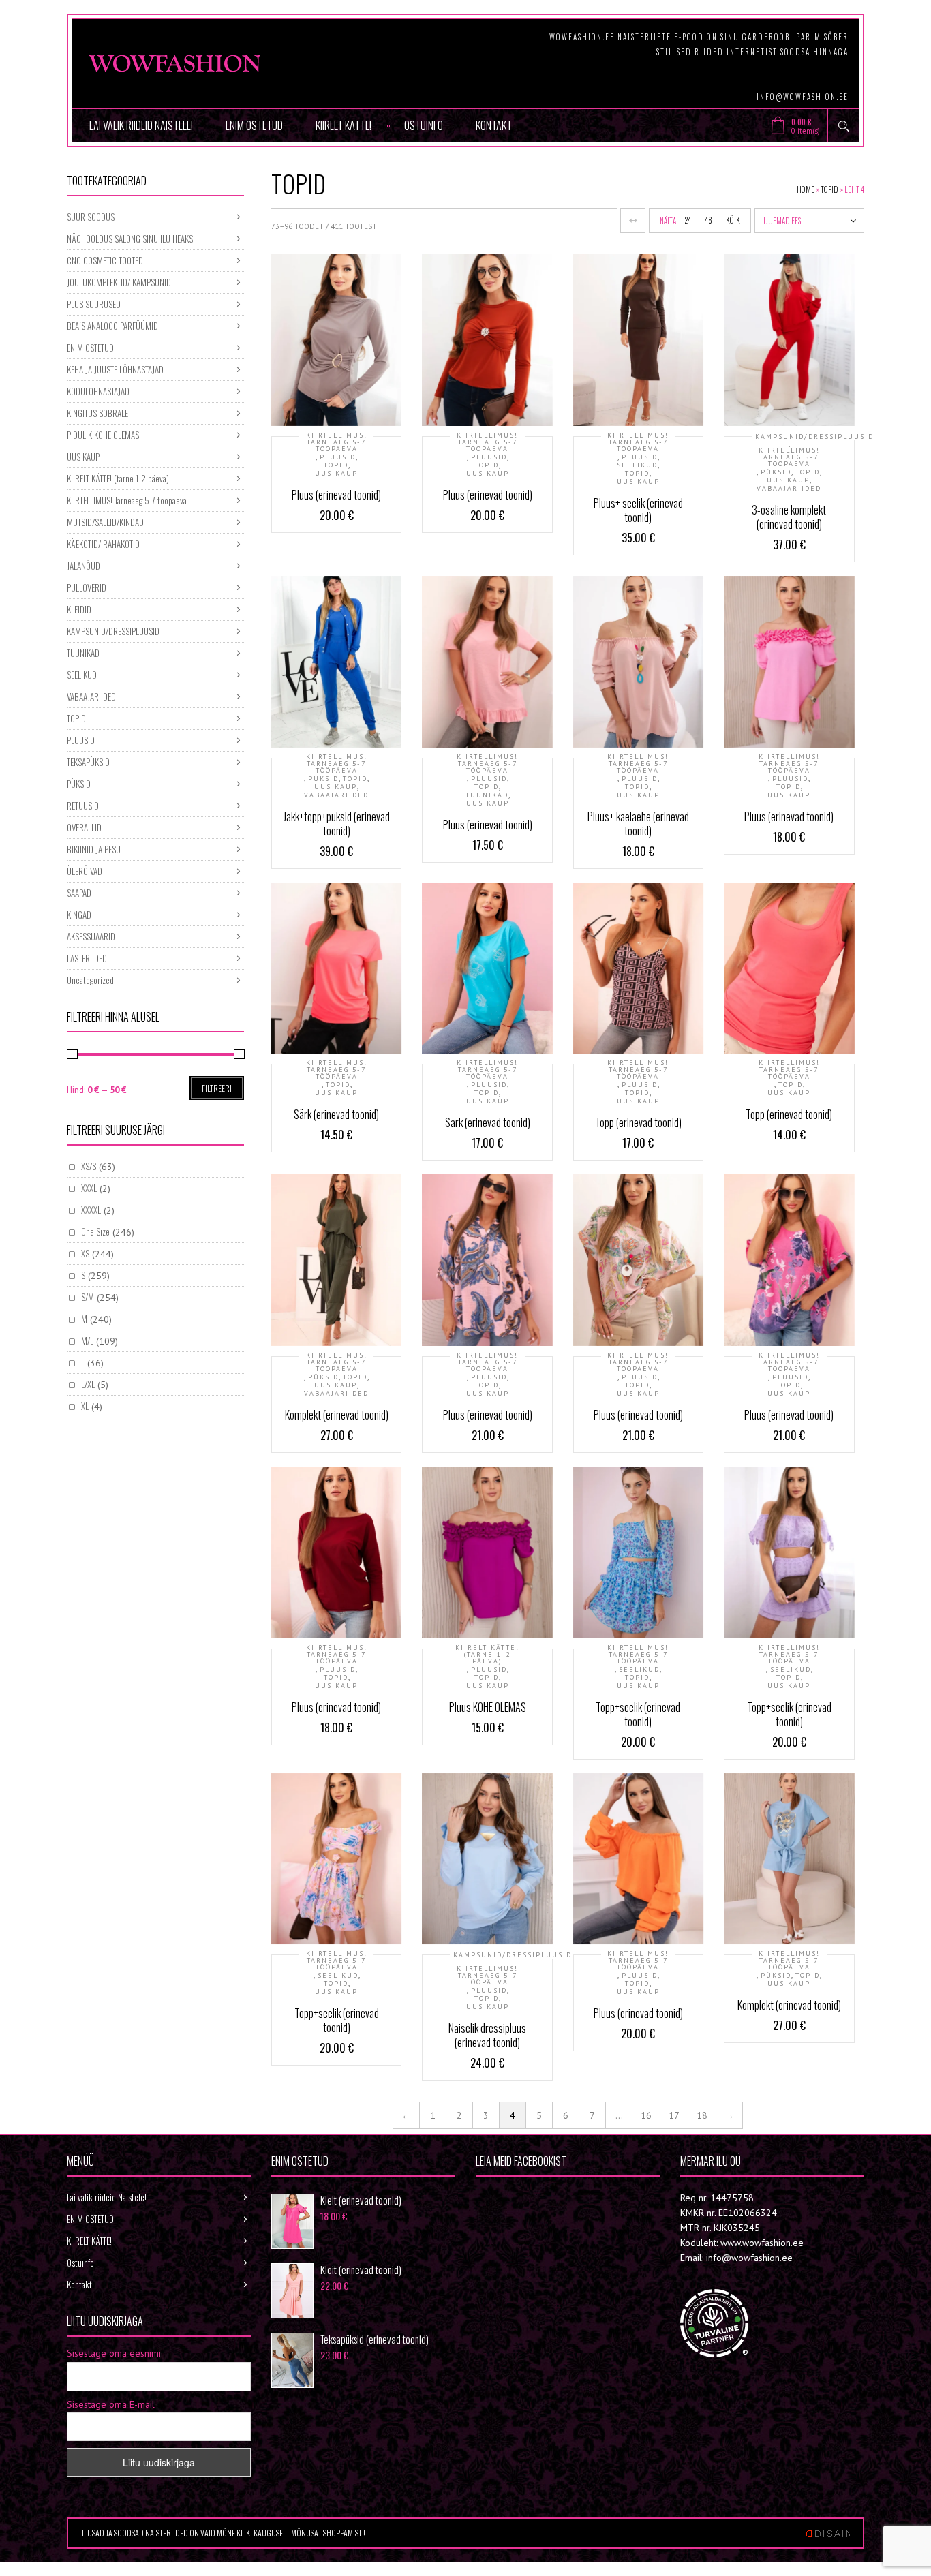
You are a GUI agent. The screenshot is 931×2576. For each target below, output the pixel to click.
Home (806, 189)
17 (674, 2115)
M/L (87, 1340)
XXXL (89, 1188)
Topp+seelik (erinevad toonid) (638, 1714)
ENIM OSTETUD (254, 125)
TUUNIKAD (487, 795)
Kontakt (494, 125)
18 (702, 2115)
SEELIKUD (637, 465)
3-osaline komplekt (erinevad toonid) (789, 517)
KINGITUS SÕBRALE (97, 413)
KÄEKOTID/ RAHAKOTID (103, 544)
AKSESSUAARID (91, 936)
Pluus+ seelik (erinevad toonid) (638, 510)
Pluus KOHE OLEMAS (488, 1707)
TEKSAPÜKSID (88, 762)
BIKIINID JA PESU (94, 849)
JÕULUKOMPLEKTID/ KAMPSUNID (119, 282)
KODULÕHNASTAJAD (98, 391)
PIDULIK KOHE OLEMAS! (104, 435)
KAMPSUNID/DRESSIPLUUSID (814, 437)
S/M (88, 1297)
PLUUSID (338, 457)
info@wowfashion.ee (803, 97)
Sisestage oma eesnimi (114, 2353)
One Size (95, 1231)
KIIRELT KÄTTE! (344, 125)
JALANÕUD (83, 566)
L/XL (88, 1384)
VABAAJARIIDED (789, 489)
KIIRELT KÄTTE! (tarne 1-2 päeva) (487, 1655)
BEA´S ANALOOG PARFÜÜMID (112, 326)
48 (708, 220)
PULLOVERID (87, 587)
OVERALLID (84, 827)
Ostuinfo (424, 125)
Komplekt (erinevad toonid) (337, 1415)
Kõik (733, 220)
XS (85, 1253)
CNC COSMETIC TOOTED (105, 260)
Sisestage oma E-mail (111, 2404)
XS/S (89, 1166)
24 (688, 220)
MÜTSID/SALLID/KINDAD (105, 522)
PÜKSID (776, 472)
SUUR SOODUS (91, 217)
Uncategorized (90, 980)
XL (85, 1406)
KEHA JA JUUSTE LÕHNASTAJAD (115, 369)
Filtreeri (217, 1088)
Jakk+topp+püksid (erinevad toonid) (337, 824)
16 (646, 2115)
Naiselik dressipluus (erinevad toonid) (487, 2035)
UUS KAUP (336, 474)
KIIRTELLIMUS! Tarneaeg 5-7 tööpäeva (337, 442)
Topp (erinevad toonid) (638, 1122)
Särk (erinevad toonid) (336, 1114)
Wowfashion (523, 2197)
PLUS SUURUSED (94, 304)
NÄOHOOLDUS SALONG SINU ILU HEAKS (130, 239)
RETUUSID (83, 806)
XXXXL (91, 1210)
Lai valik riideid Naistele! (141, 125)
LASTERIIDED (87, 958)
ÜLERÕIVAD (85, 871)
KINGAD (79, 915)
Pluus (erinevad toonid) (336, 495)
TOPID (829, 189)
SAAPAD (79, 893)
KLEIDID (79, 609)
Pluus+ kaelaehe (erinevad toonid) (638, 824)
